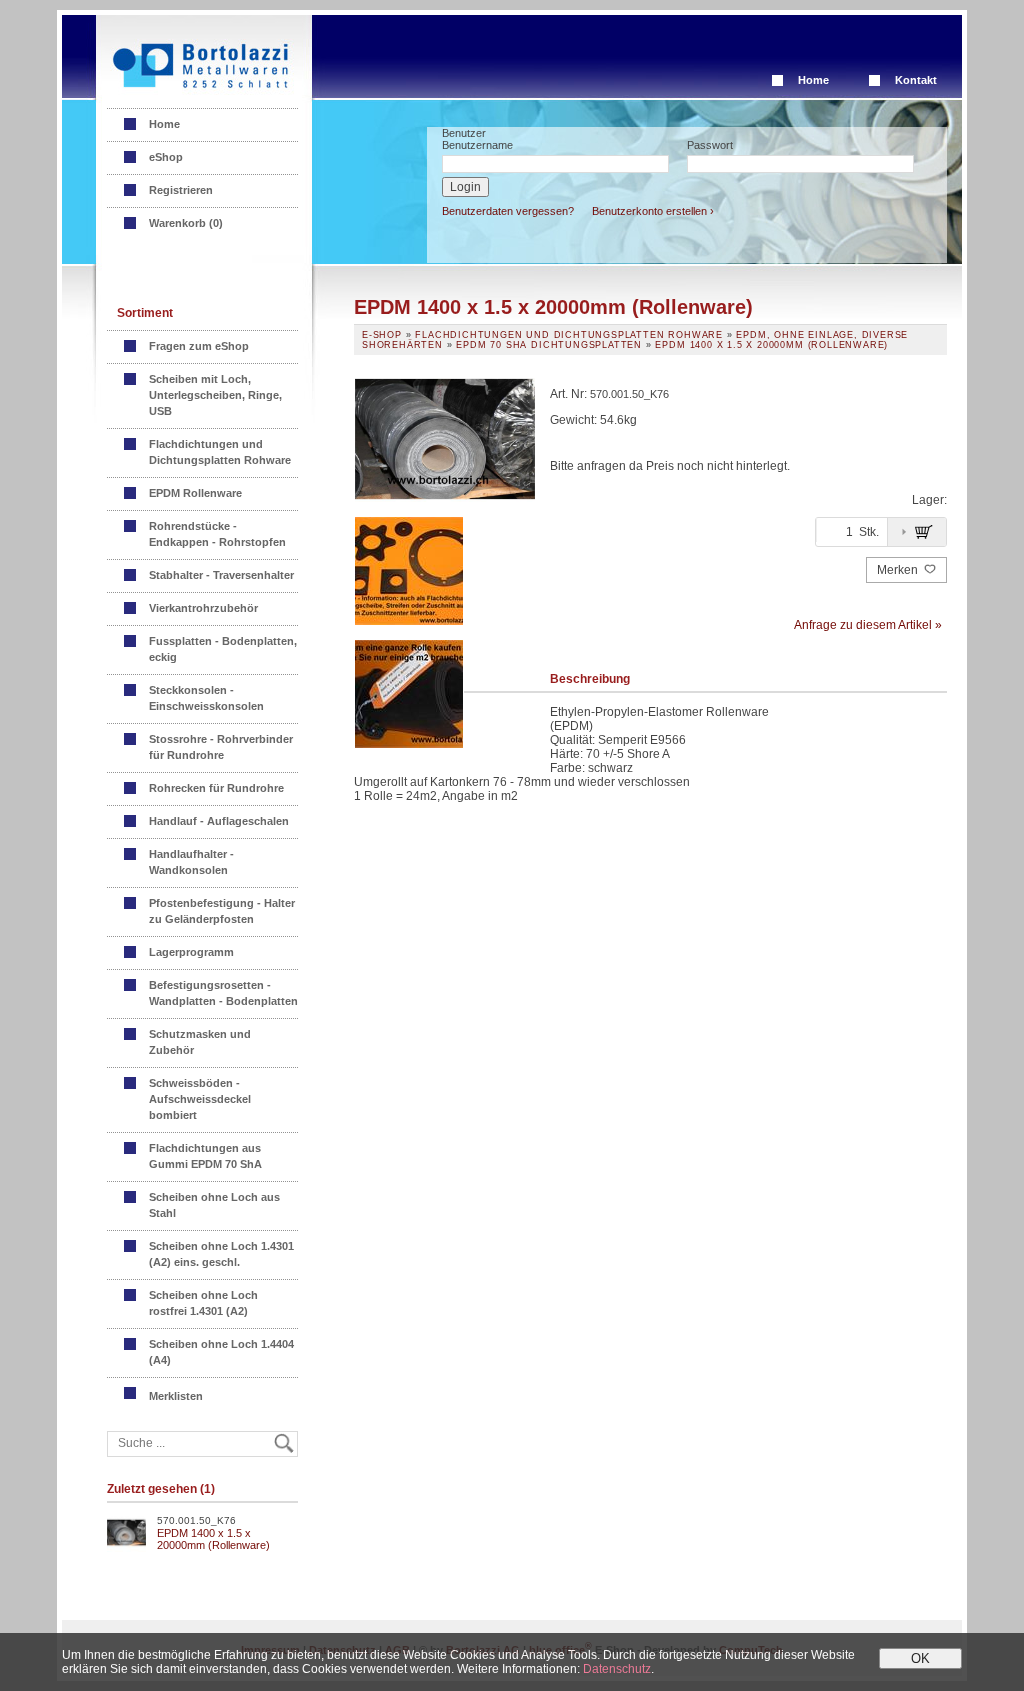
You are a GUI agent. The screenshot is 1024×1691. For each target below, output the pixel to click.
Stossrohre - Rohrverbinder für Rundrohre (221, 747)
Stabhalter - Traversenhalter (221, 575)
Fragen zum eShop (199, 346)
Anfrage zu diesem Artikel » (868, 625)
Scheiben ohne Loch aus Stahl (214, 1205)
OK (920, 1658)
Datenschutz (617, 1669)
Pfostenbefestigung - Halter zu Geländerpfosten (222, 911)
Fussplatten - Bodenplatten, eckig (223, 649)
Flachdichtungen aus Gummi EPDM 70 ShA (205, 1156)
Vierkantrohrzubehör (203, 608)
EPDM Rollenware (195, 493)
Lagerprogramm (191, 952)
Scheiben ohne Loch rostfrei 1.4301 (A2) (203, 1303)
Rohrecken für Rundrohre (216, 788)
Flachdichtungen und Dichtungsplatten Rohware (220, 452)
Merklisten (177, 1396)
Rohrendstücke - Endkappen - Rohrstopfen (217, 534)
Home (813, 80)
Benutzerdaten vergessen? (508, 211)
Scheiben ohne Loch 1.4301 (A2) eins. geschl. (221, 1254)
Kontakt (916, 80)
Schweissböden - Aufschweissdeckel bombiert (200, 1099)
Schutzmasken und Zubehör (200, 1042)
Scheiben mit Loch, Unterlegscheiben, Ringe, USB (215, 395)
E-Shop (382, 335)
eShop (166, 157)
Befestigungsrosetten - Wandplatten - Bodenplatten (223, 993)
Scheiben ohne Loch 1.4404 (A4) (221, 1352)
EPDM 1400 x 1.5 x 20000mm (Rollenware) (213, 1539)
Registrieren (181, 190)
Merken (899, 570)
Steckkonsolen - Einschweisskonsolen (206, 698)
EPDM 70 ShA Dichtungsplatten (549, 345)
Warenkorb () (186, 223)
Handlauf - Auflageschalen (219, 821)
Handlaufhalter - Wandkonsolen (191, 862)
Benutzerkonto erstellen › (653, 211)
